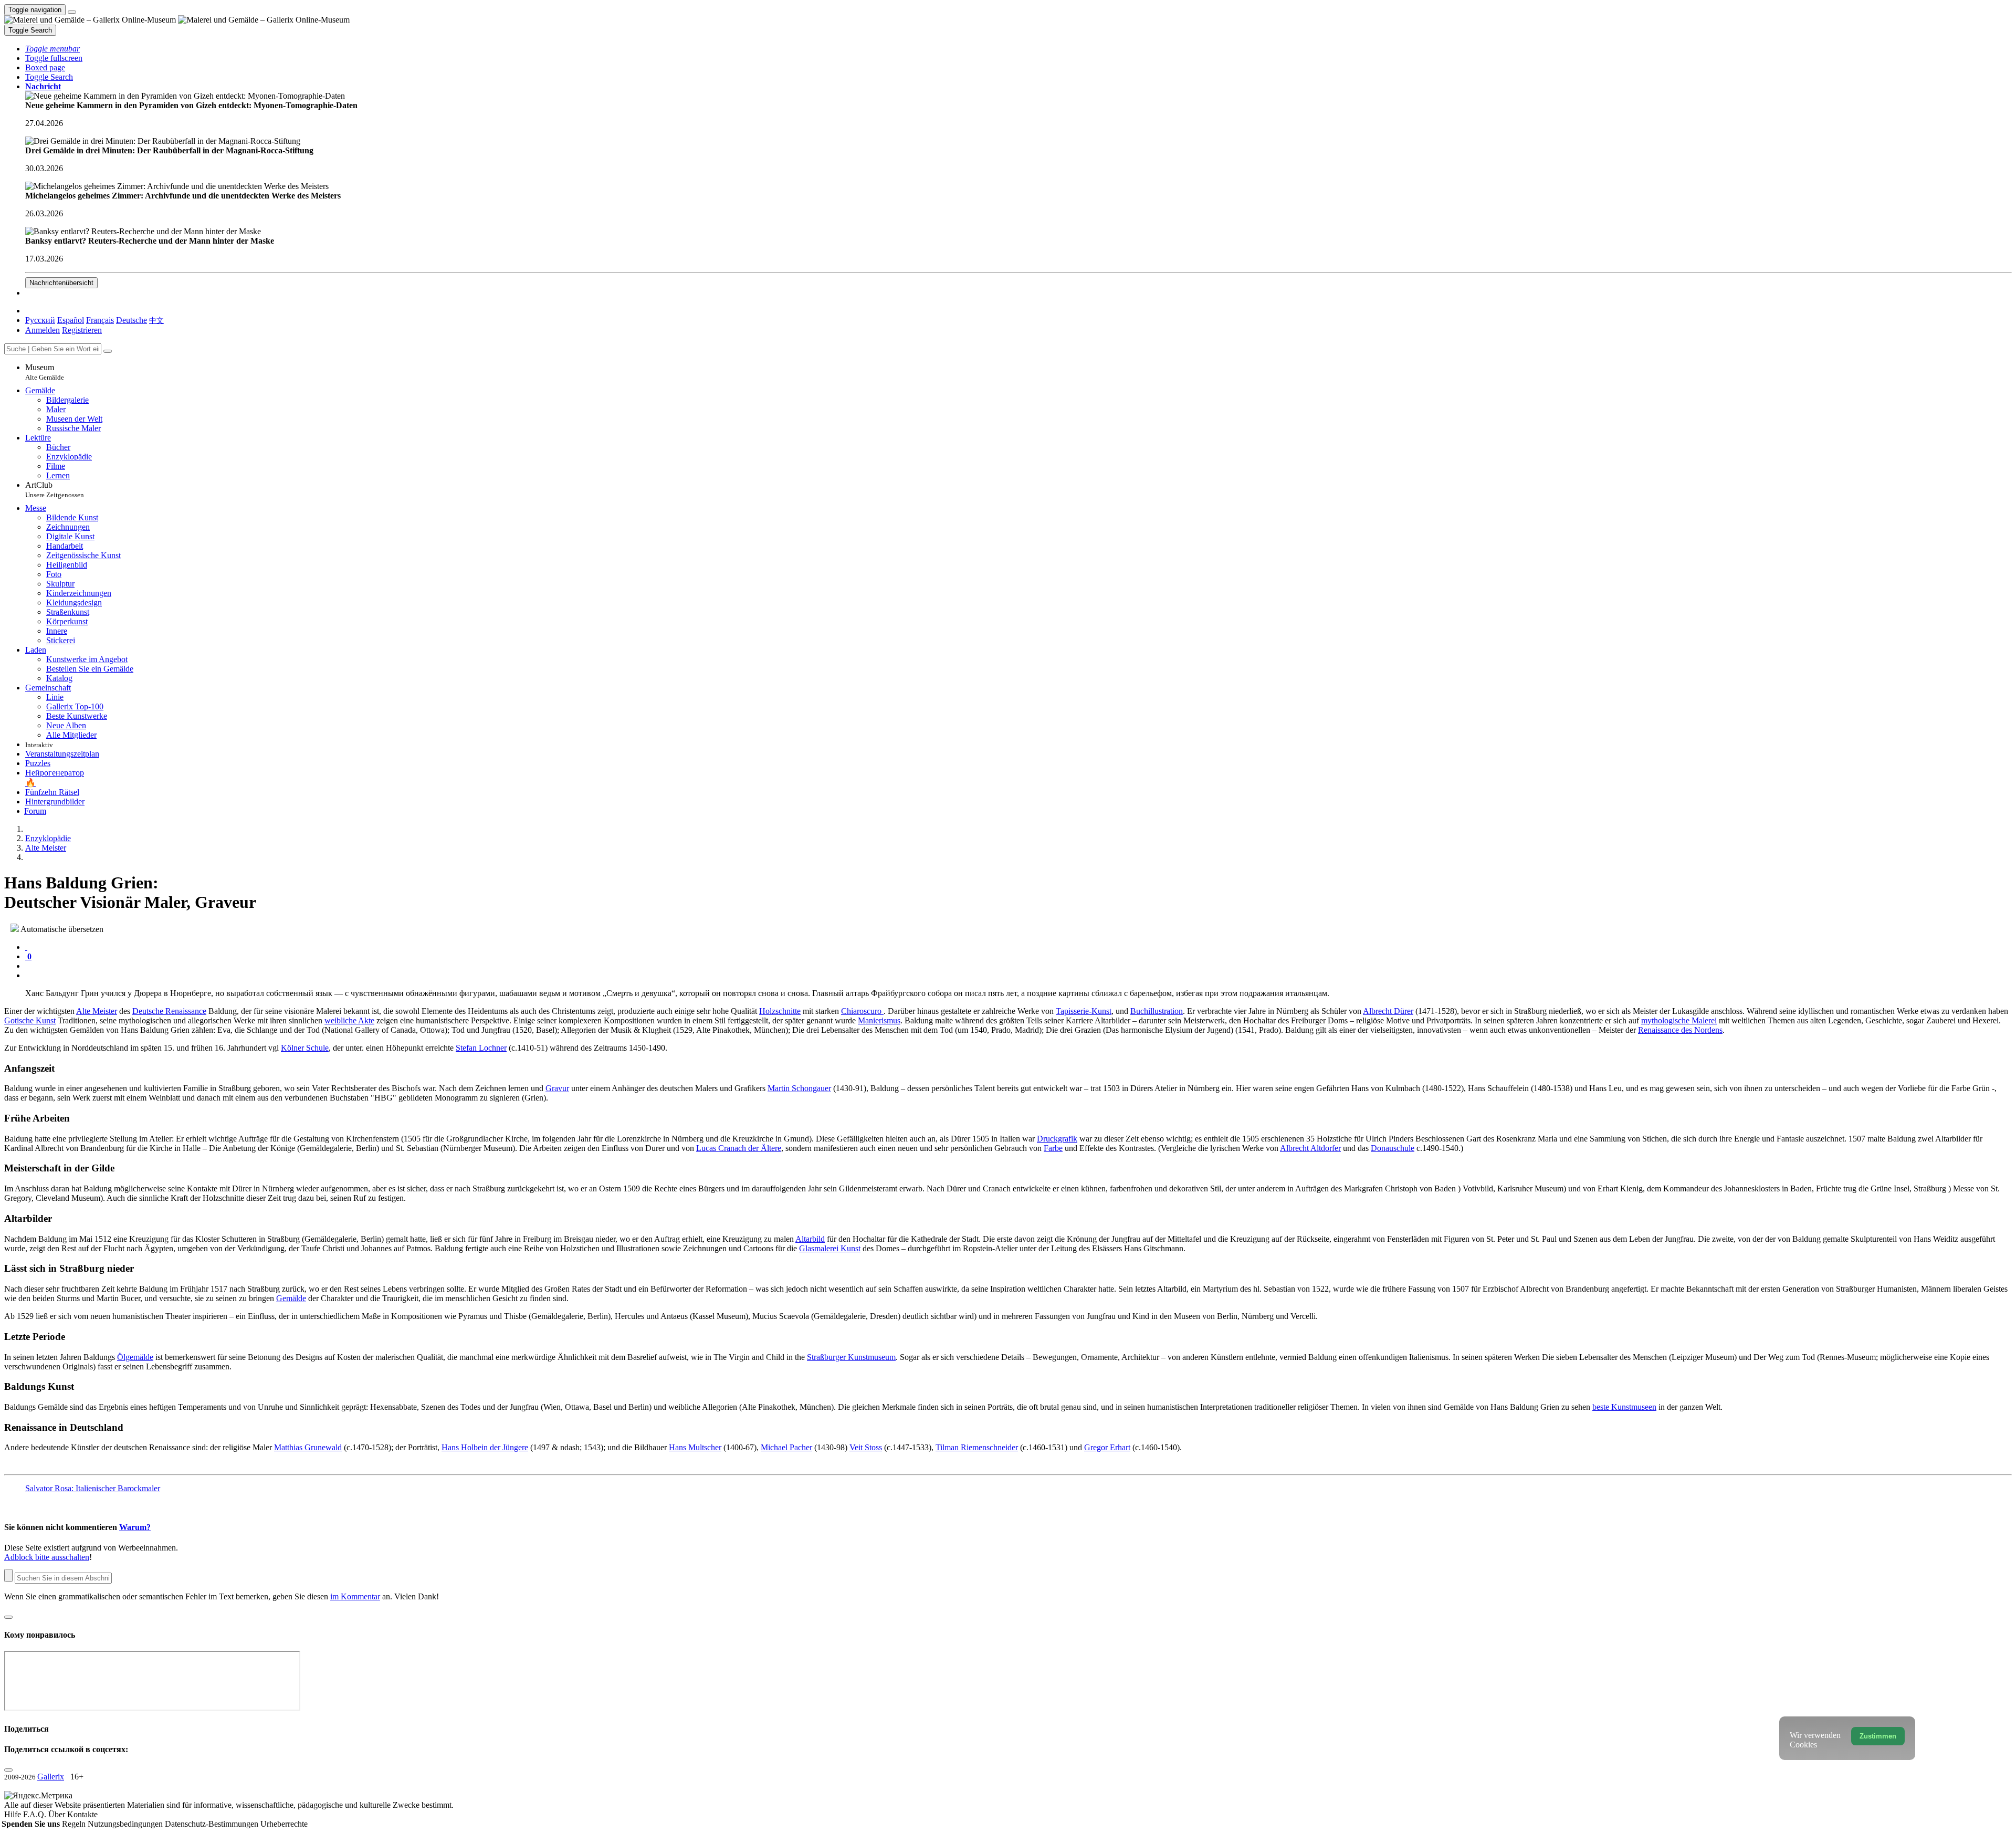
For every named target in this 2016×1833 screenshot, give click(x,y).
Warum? (135, 1527)
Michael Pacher (786, 1447)
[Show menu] (72, 12)
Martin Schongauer (799, 1088)
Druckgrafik (1057, 1139)
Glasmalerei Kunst (830, 1248)
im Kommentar (355, 1596)
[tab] (26, 947)
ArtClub (55, 490)
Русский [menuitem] (40, 320)
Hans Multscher (695, 1447)
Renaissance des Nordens (1680, 1030)
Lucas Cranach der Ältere (739, 1148)
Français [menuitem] (100, 320)
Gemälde (291, 1298)
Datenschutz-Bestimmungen (213, 1824)
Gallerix (51, 1777)
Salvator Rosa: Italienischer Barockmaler (93, 1488)
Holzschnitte (780, 1011)
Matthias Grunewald (308, 1447)
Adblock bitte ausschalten (47, 1557)
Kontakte (82, 1814)
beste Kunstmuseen (1624, 1407)
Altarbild (810, 1239)
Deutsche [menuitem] (132, 320)
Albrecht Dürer (1388, 1011)
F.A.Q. (36, 1814)
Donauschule (1393, 1148)
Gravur (557, 1088)
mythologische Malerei (1679, 1020)
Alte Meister (97, 1011)
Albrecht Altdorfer (1310, 1148)
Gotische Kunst (30, 1020)
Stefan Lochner (481, 1048)
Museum (45, 372)
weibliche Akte (349, 1020)
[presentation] (1018, 966)
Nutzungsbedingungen (126, 1824)
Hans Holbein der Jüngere (485, 1447)
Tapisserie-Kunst (1084, 1011)
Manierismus (879, 1020)
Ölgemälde (135, 1357)
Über (58, 1814)
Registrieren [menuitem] (82, 330)
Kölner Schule (305, 1048)
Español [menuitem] (71, 320)
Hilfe (14, 1814)
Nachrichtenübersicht (61, 283)
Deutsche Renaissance (169, 1011)
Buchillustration (1157, 1011)
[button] (52, 49)
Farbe (1053, 1148)
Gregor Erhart (1107, 1447)
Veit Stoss (866, 1447)
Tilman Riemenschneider (977, 1447)
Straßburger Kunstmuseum (851, 1357)
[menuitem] (156, 320)
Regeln (75, 1824)
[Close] (108, 351)
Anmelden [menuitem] (43, 330)
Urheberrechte (284, 1824)
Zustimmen (1878, 1736)
